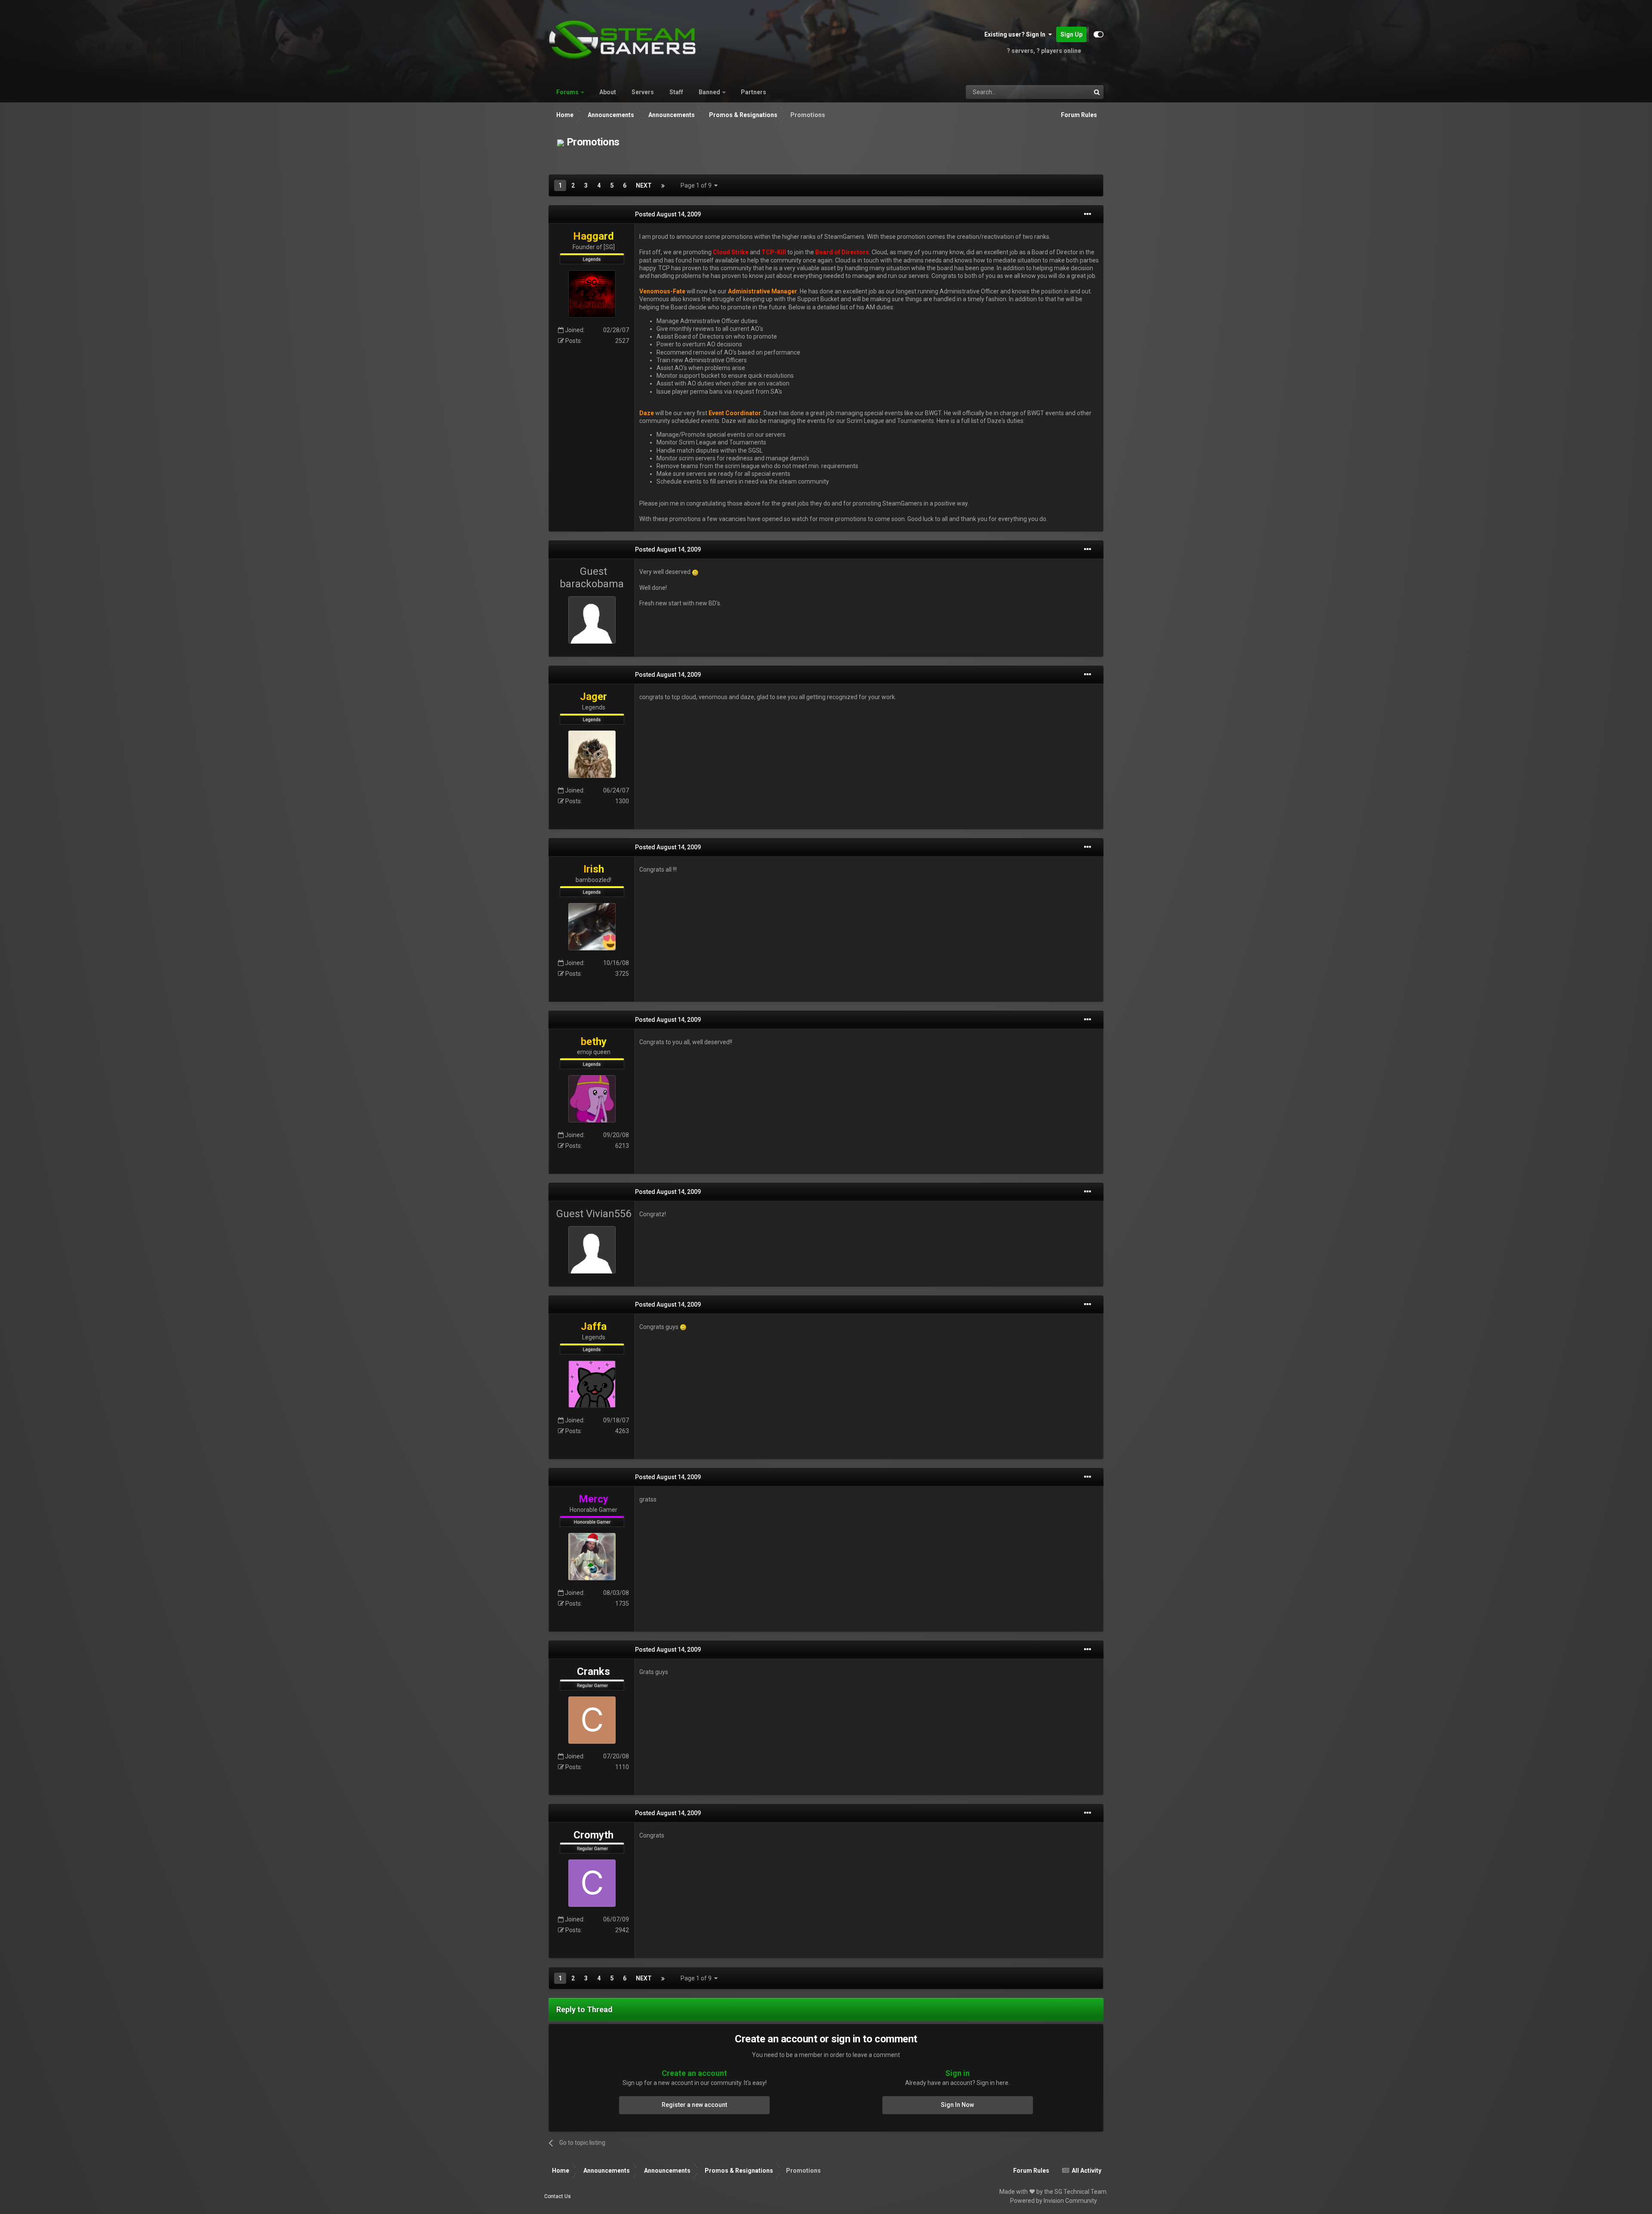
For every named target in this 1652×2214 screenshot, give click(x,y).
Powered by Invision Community (1054, 2201)
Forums (567, 92)
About (608, 92)
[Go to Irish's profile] (592, 927)
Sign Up (1071, 34)
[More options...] (1088, 214)
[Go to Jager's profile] (592, 754)
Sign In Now (957, 2105)
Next (644, 185)
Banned (709, 92)
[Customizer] (1099, 34)
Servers (643, 92)
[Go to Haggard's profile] (592, 294)
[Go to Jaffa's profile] (592, 1384)
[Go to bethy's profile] (592, 1099)
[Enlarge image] (695, 572)
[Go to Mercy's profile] (592, 1557)
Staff (676, 92)
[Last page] (663, 185)
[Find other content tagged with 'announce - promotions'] (561, 142)
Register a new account (694, 2105)
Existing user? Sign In (1016, 34)
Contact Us (558, 2196)
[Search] (1097, 92)
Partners (754, 92)
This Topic (1066, 92)
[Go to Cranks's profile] (592, 1720)
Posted (668, 214)
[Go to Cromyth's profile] (592, 1883)
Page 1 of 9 (697, 185)
